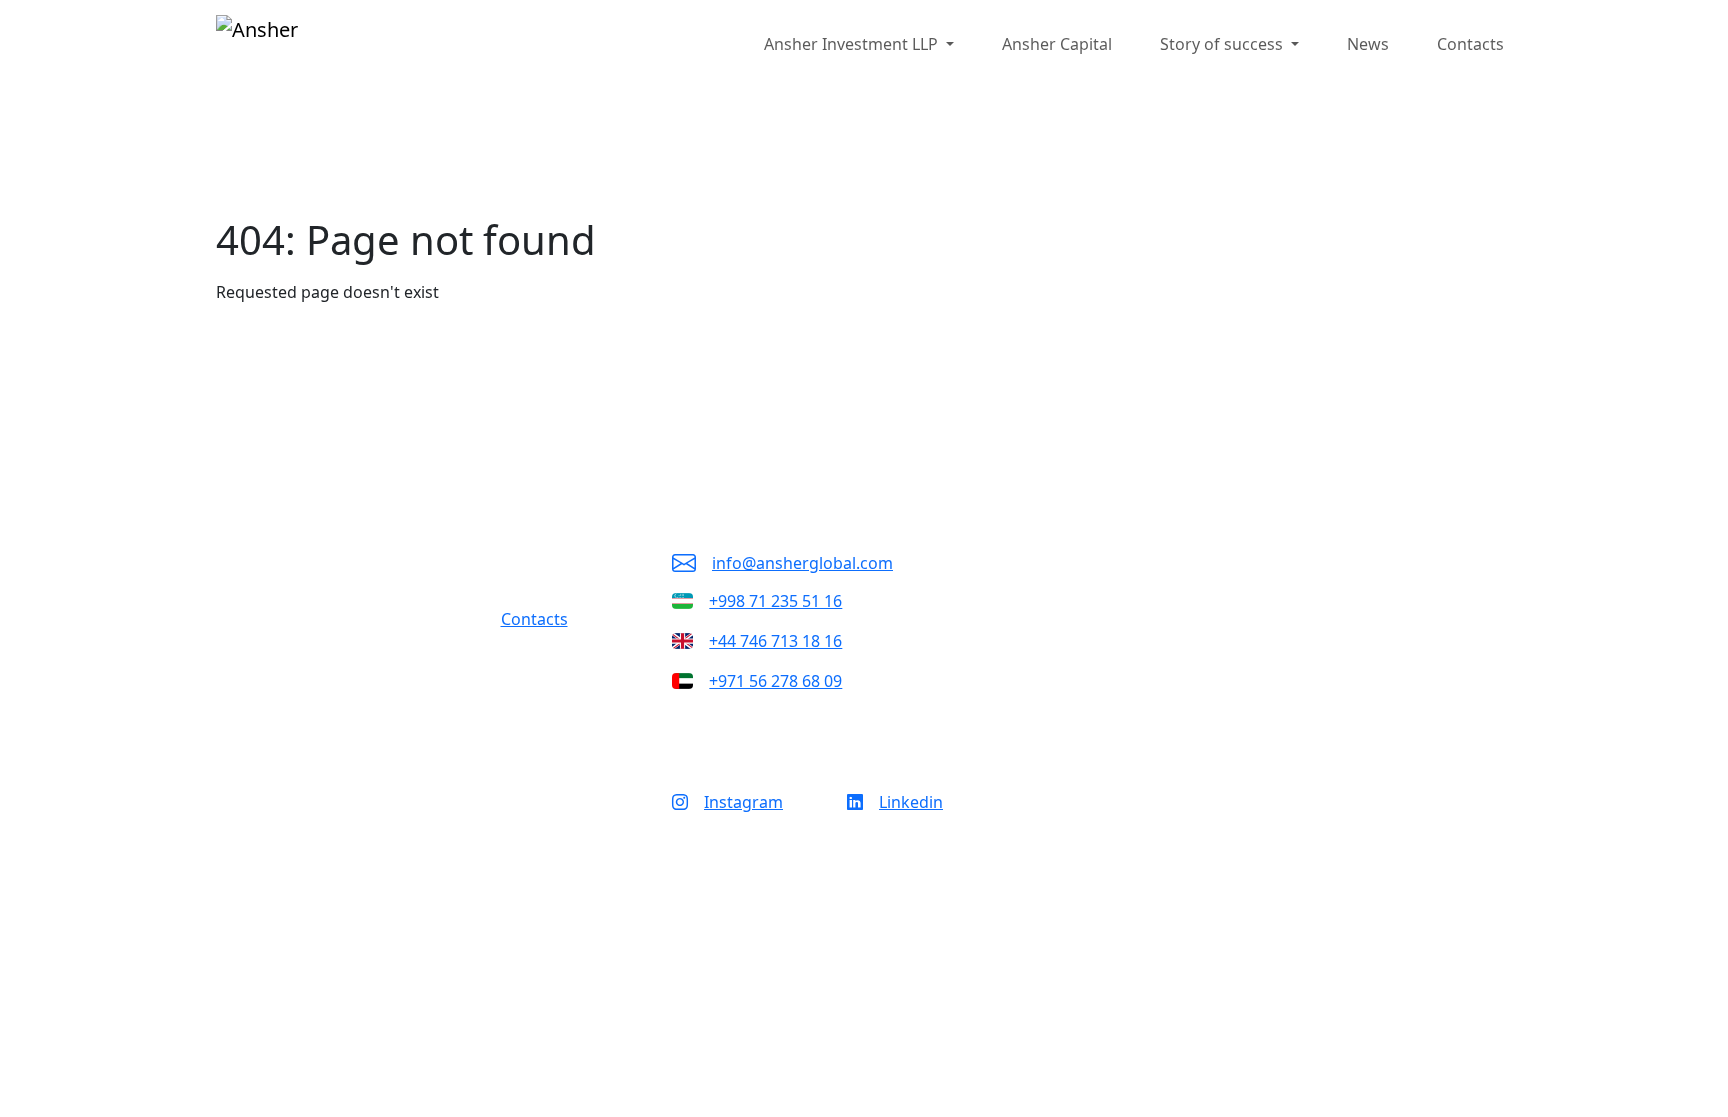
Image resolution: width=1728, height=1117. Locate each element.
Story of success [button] (1223, 44)
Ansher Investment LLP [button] (853, 44)
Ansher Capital (1057, 44)
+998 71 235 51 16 (775, 601)
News (1368, 44)
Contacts (1470, 44)
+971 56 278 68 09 (775, 681)
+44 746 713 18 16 (775, 641)
